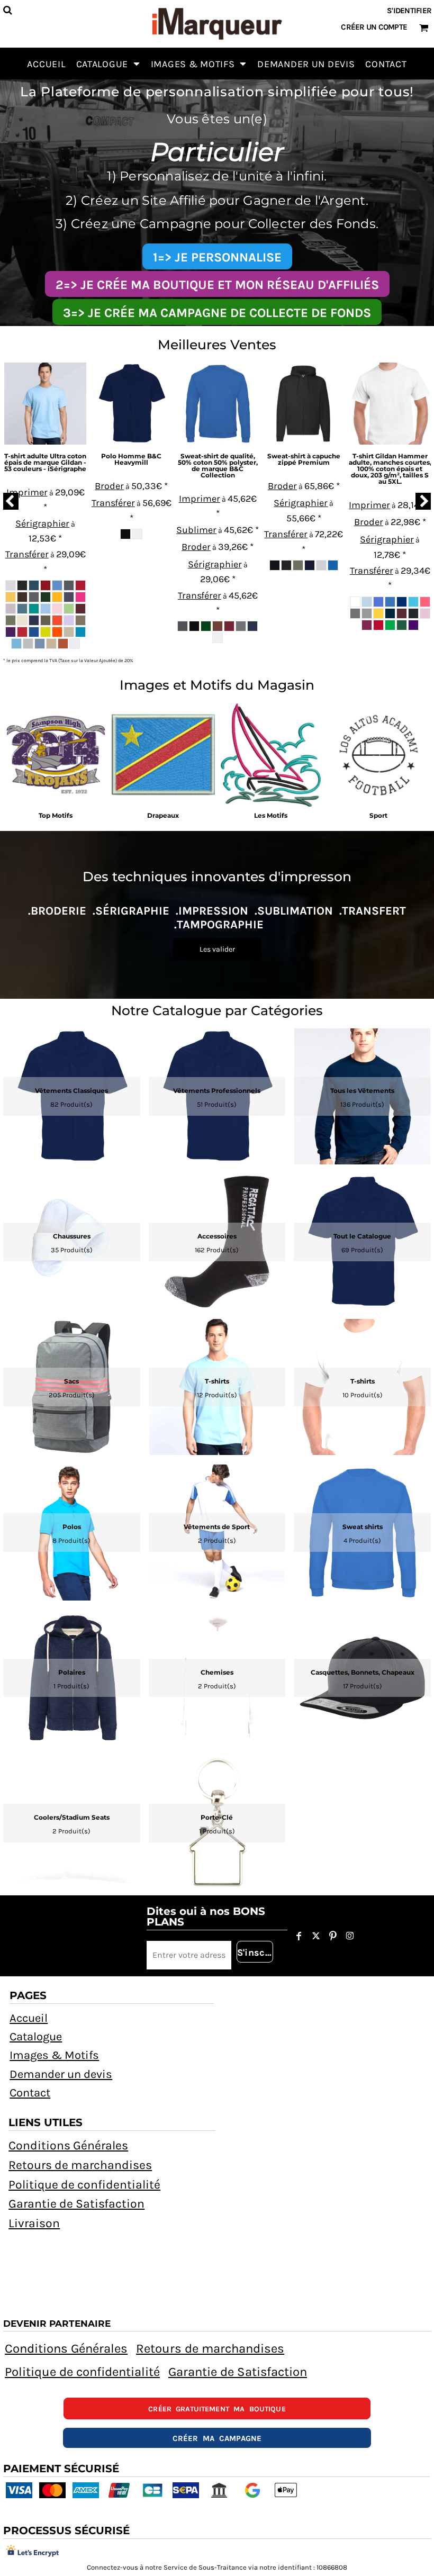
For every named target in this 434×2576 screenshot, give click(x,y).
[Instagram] (350, 1936)
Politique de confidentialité (84, 2185)
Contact (30, 2093)
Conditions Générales (68, 2145)
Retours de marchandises (80, 2165)
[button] (108, 64)
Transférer (27, 554)
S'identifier (409, 11)
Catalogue (36, 2037)
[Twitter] (316, 1936)
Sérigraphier (42, 523)
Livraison (34, 2223)
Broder (109, 486)
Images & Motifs (54, 2055)
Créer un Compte (374, 27)
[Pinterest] (333, 1936)
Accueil (29, 2018)
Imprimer (27, 492)
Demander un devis (61, 2074)
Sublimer (196, 530)
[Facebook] (299, 1936)
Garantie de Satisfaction (76, 2204)
